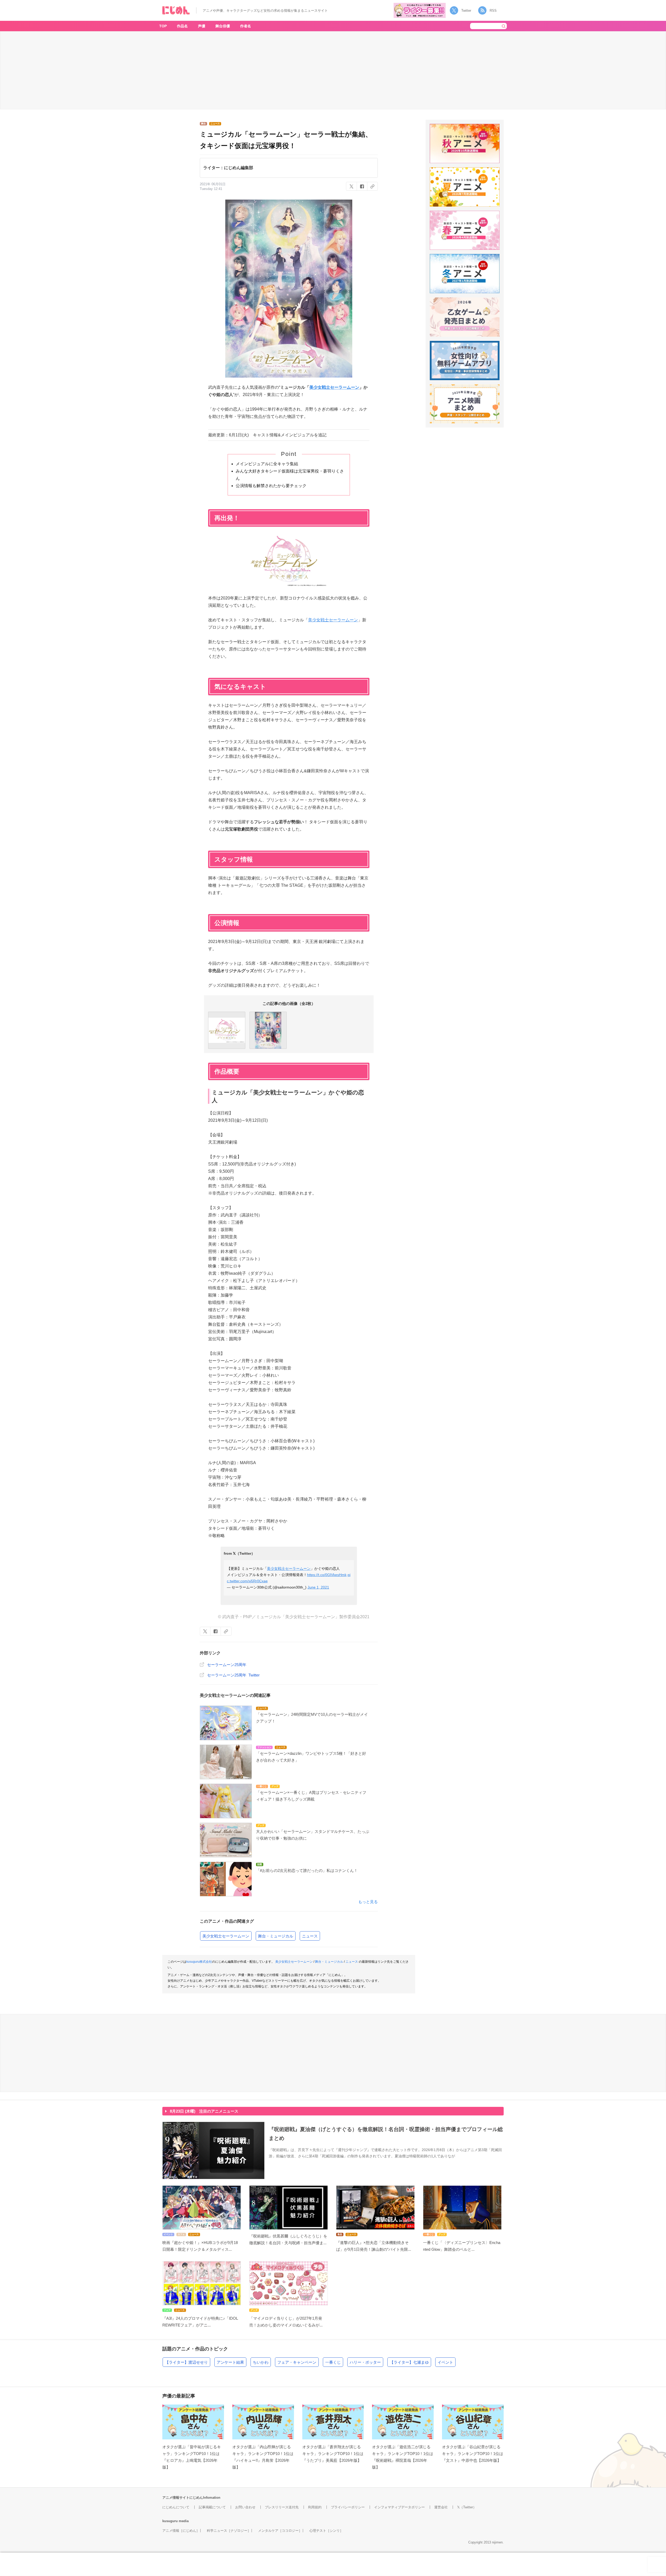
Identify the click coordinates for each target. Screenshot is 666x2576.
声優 (202, 26)
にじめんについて (176, 2507)
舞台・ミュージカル (276, 1936)
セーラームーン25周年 (227, 1665)
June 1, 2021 (318, 1587)
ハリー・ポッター (365, 2362)
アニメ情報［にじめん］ (181, 2531)
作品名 (182, 26)
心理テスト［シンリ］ (326, 2531)
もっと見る (368, 1902)
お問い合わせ (245, 2507)
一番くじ (333, 2362)
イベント (445, 2362)
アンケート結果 (230, 2362)
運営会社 (441, 2507)
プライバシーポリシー (348, 2507)
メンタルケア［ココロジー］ (280, 2531)
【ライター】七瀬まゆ (409, 2362)
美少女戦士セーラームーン (334, 387)
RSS (493, 11)
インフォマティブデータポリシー (399, 2507)
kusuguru (170, 2521)
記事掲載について (212, 2507)
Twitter (466, 11)
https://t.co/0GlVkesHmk (327, 1575)
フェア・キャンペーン (297, 2362)
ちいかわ (261, 2362)
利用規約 (315, 2507)
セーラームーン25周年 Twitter (233, 1675)
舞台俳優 (223, 26)
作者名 (246, 26)
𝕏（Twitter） (467, 2507)
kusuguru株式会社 (199, 1962)
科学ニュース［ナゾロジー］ (229, 2531)
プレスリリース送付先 (282, 2507)
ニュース (310, 1936)
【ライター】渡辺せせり (186, 2362)
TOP (163, 26)
